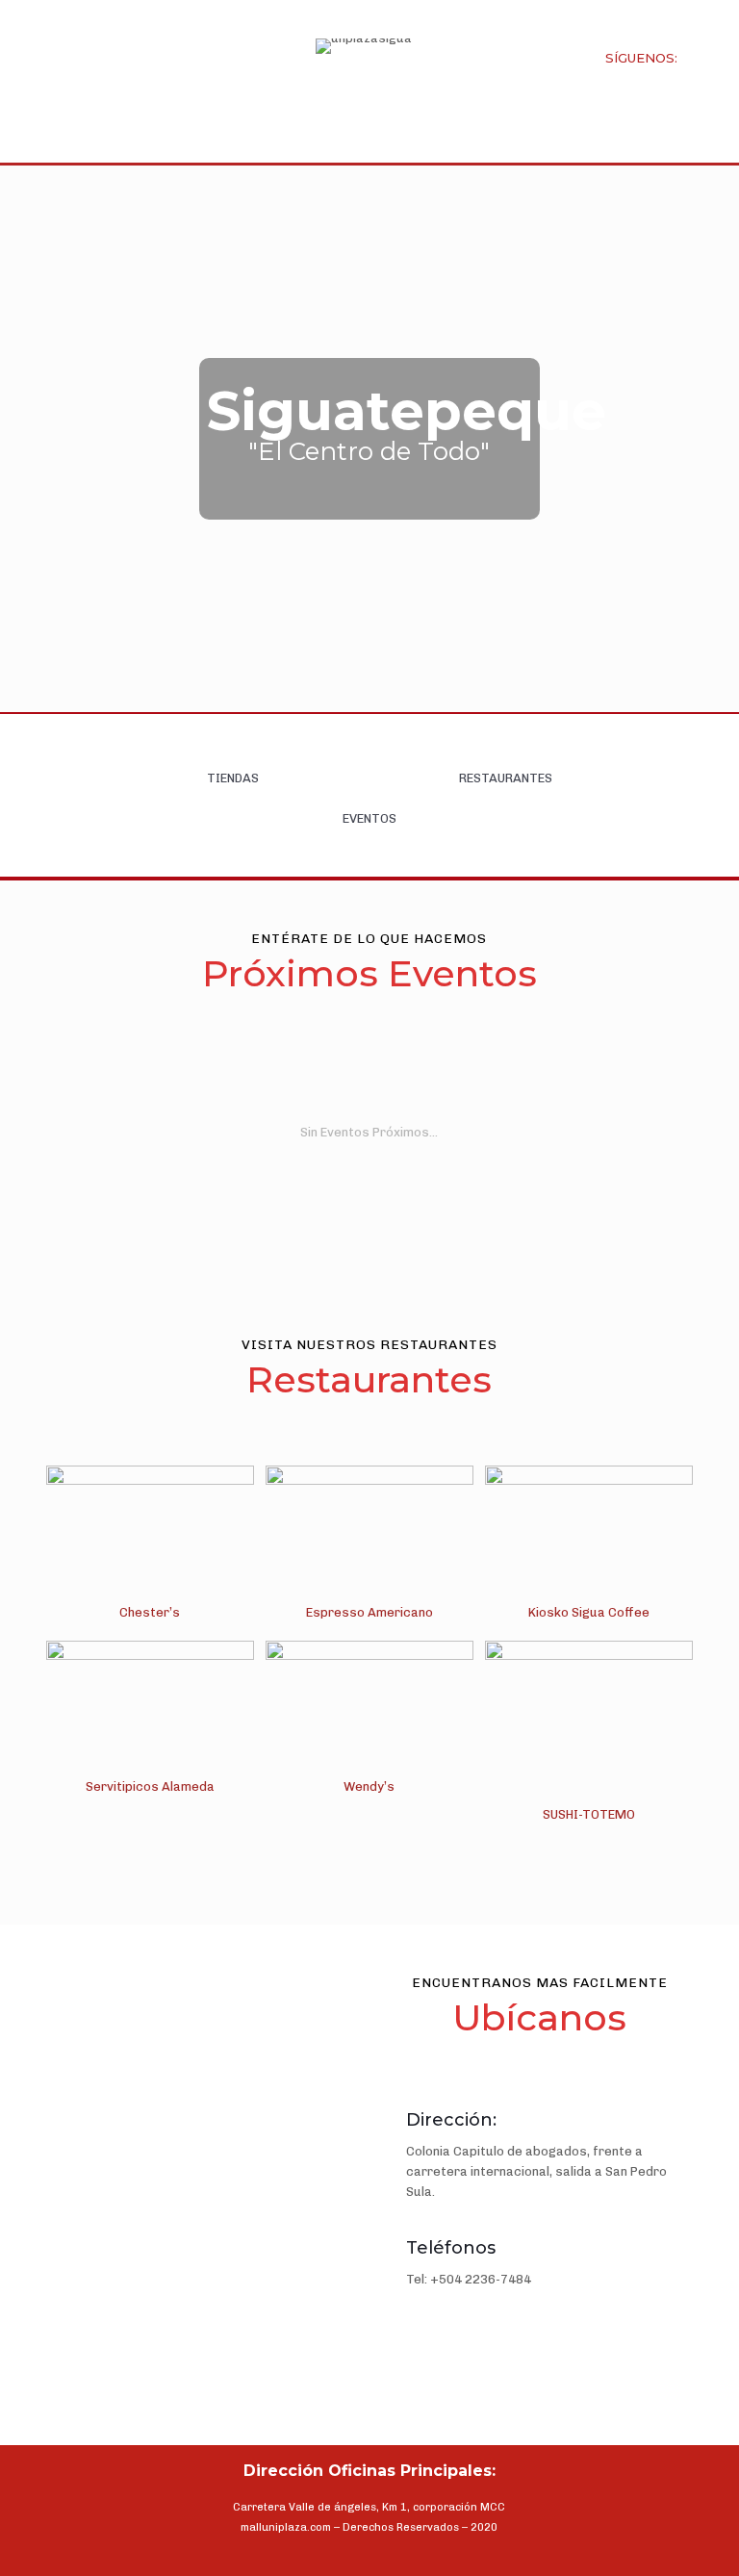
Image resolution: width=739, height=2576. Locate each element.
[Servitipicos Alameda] (151, 1710)
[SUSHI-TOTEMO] (589, 1724)
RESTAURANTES (506, 778)
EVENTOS (369, 818)
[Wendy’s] (370, 1710)
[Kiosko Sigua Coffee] (589, 1535)
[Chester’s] (151, 1535)
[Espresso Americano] (370, 1535)
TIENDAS (233, 778)
